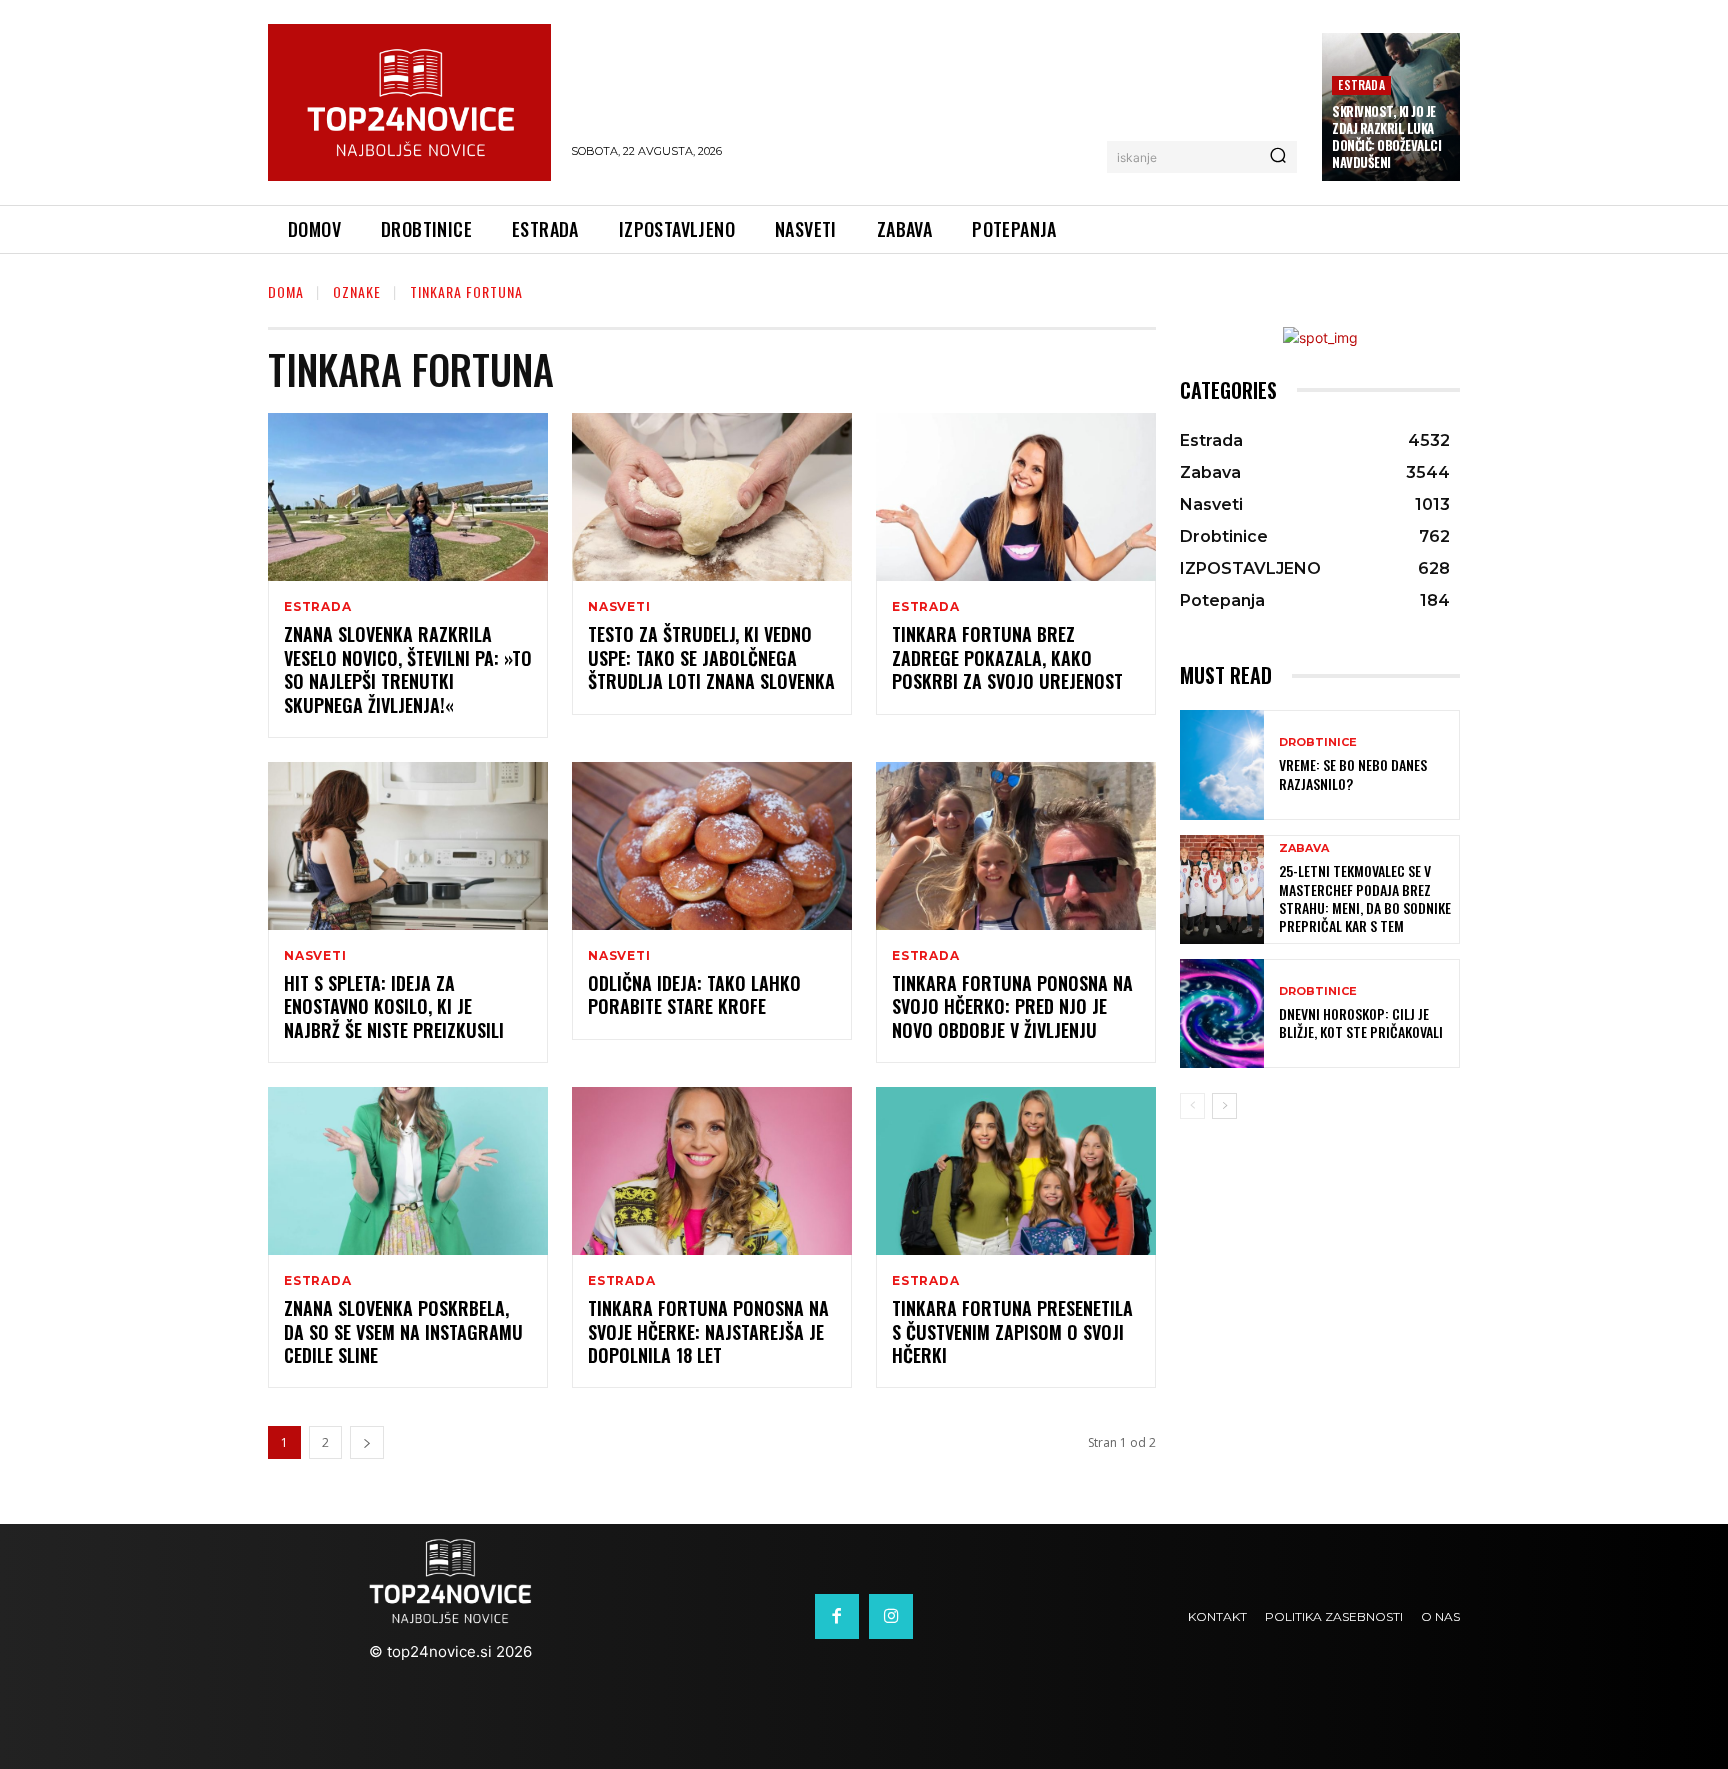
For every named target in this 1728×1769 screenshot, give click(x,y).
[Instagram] (891, 1616)
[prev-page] (1192, 1106)
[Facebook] (837, 1616)
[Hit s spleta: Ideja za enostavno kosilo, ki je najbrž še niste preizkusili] (408, 846)
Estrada (1361, 84)
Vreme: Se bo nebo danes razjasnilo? (1353, 773)
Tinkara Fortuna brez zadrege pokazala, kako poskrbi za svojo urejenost (1007, 657)
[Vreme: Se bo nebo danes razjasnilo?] (1222, 764)
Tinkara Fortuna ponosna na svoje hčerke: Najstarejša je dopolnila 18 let (708, 1331)
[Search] (1278, 157)
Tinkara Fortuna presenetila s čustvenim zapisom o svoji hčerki (1012, 1331)
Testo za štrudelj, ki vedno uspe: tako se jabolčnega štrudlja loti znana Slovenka (711, 657)
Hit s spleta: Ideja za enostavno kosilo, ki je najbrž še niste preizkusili (394, 1006)
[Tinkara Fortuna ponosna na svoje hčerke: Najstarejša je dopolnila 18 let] (712, 1171)
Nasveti (619, 607)
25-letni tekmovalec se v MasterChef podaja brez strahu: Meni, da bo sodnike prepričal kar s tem (1365, 898)
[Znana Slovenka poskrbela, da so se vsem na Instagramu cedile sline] (408, 1171)
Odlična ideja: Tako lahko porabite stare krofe (694, 994)
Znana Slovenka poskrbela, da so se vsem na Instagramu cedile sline (403, 1331)
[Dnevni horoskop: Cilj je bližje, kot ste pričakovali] (1222, 1013)
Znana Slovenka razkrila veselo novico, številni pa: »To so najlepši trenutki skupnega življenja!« (408, 669)
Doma (286, 291)
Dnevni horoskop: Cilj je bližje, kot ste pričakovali (1361, 1022)
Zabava (1304, 848)
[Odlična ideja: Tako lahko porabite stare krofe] (712, 846)
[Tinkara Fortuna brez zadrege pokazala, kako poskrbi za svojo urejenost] (1016, 497)
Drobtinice (1318, 742)
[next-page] (367, 1442)
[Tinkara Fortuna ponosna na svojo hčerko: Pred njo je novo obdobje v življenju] (1016, 846)
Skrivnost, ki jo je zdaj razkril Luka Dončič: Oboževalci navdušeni (1386, 136)
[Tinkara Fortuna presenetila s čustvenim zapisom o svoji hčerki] (1016, 1171)
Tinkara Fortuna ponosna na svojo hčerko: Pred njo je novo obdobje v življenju (1012, 1006)
